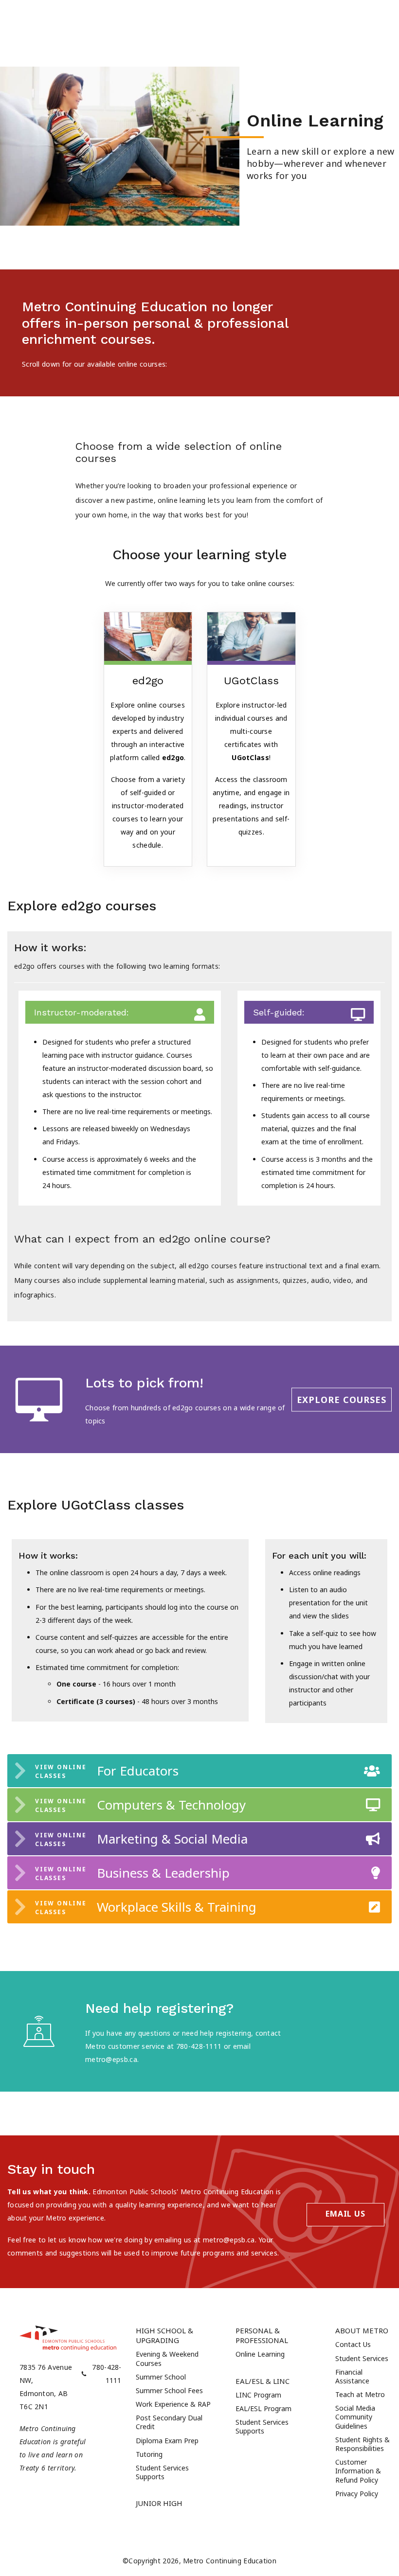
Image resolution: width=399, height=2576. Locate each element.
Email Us (345, 2214)
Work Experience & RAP (173, 2404)
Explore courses (342, 1399)
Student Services (362, 2358)
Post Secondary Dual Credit (169, 2422)
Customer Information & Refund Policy (358, 2471)
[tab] (199, 1771)
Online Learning (260, 2354)
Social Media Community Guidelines (355, 2417)
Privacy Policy (357, 2494)
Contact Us (353, 2344)
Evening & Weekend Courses (167, 2358)
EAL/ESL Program (263, 2408)
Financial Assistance (352, 2376)
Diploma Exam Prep (167, 2441)
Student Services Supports (162, 2472)
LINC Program (258, 2395)
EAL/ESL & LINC (263, 2381)
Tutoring (149, 2454)
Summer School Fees (169, 2390)
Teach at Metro (360, 2394)
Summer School (161, 2377)
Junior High (159, 2503)
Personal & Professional (262, 2335)
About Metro (362, 2330)
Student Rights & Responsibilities (363, 2444)
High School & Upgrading (164, 2335)
